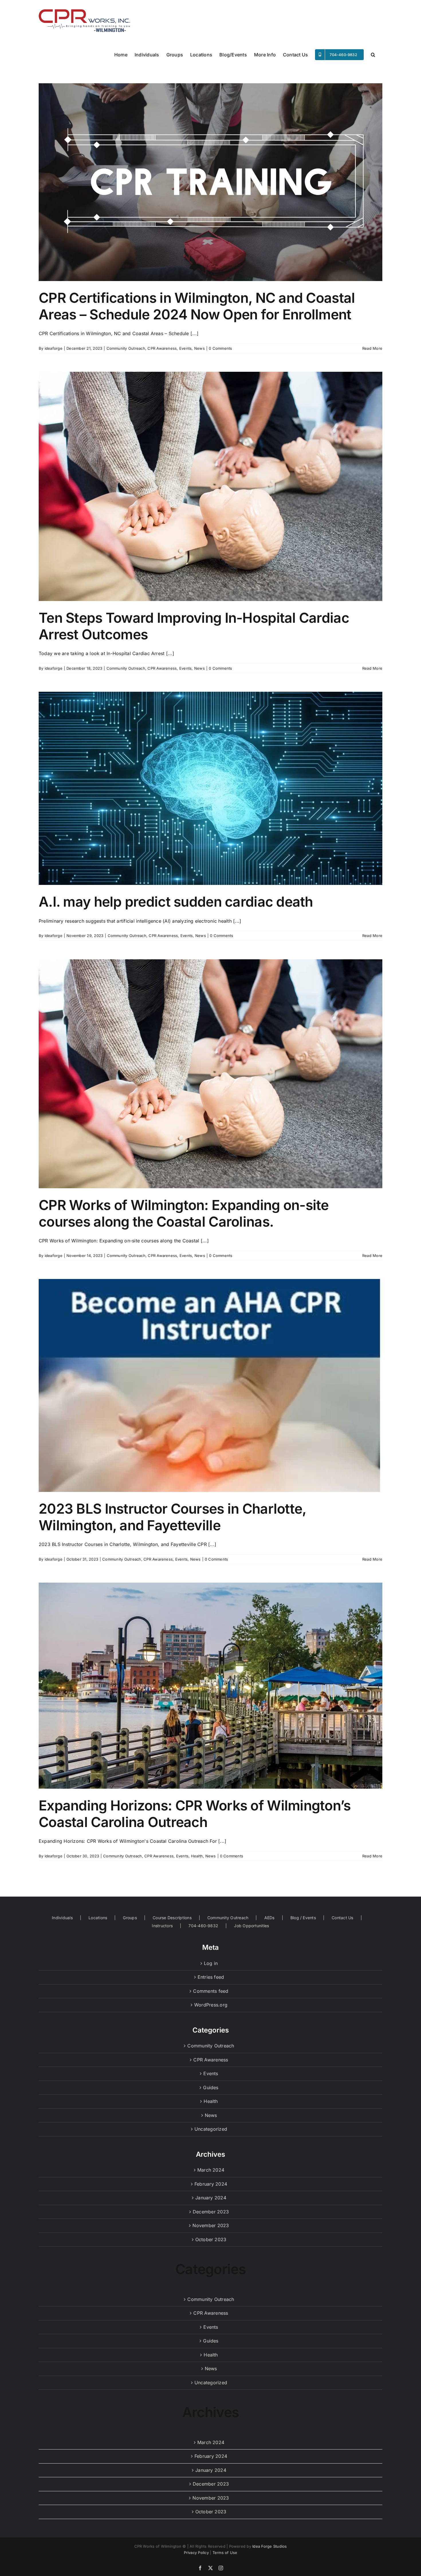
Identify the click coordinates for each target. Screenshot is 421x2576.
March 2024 (211, 2170)
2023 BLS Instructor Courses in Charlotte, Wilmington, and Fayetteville (172, 1517)
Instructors (162, 1926)
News (199, 348)
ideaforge (54, 348)
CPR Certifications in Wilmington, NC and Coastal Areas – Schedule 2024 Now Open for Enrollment (197, 306)
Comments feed (211, 1991)
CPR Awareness (162, 348)
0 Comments (220, 348)
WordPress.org (211, 2005)
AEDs (269, 1918)
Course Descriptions (172, 1918)
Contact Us (342, 1918)
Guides (211, 2087)
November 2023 (211, 2225)
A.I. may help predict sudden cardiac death (176, 902)
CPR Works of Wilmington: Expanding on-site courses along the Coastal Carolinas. (184, 1213)
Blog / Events (303, 1918)
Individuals (62, 1918)
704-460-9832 (203, 1926)
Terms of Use (225, 2553)
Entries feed (211, 1977)
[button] (373, 54)
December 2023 (211, 2212)
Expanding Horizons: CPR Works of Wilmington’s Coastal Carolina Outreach (195, 1814)
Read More (372, 348)
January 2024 (211, 2198)
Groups (130, 1918)
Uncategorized (211, 2129)
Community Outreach (126, 348)
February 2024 (211, 2184)
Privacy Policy (196, 2553)
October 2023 (211, 2239)
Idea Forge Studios (269, 2546)
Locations (98, 1918)
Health (197, 1856)
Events (185, 348)
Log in (211, 1963)
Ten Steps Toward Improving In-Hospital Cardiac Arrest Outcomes (194, 626)
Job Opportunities (251, 1926)
